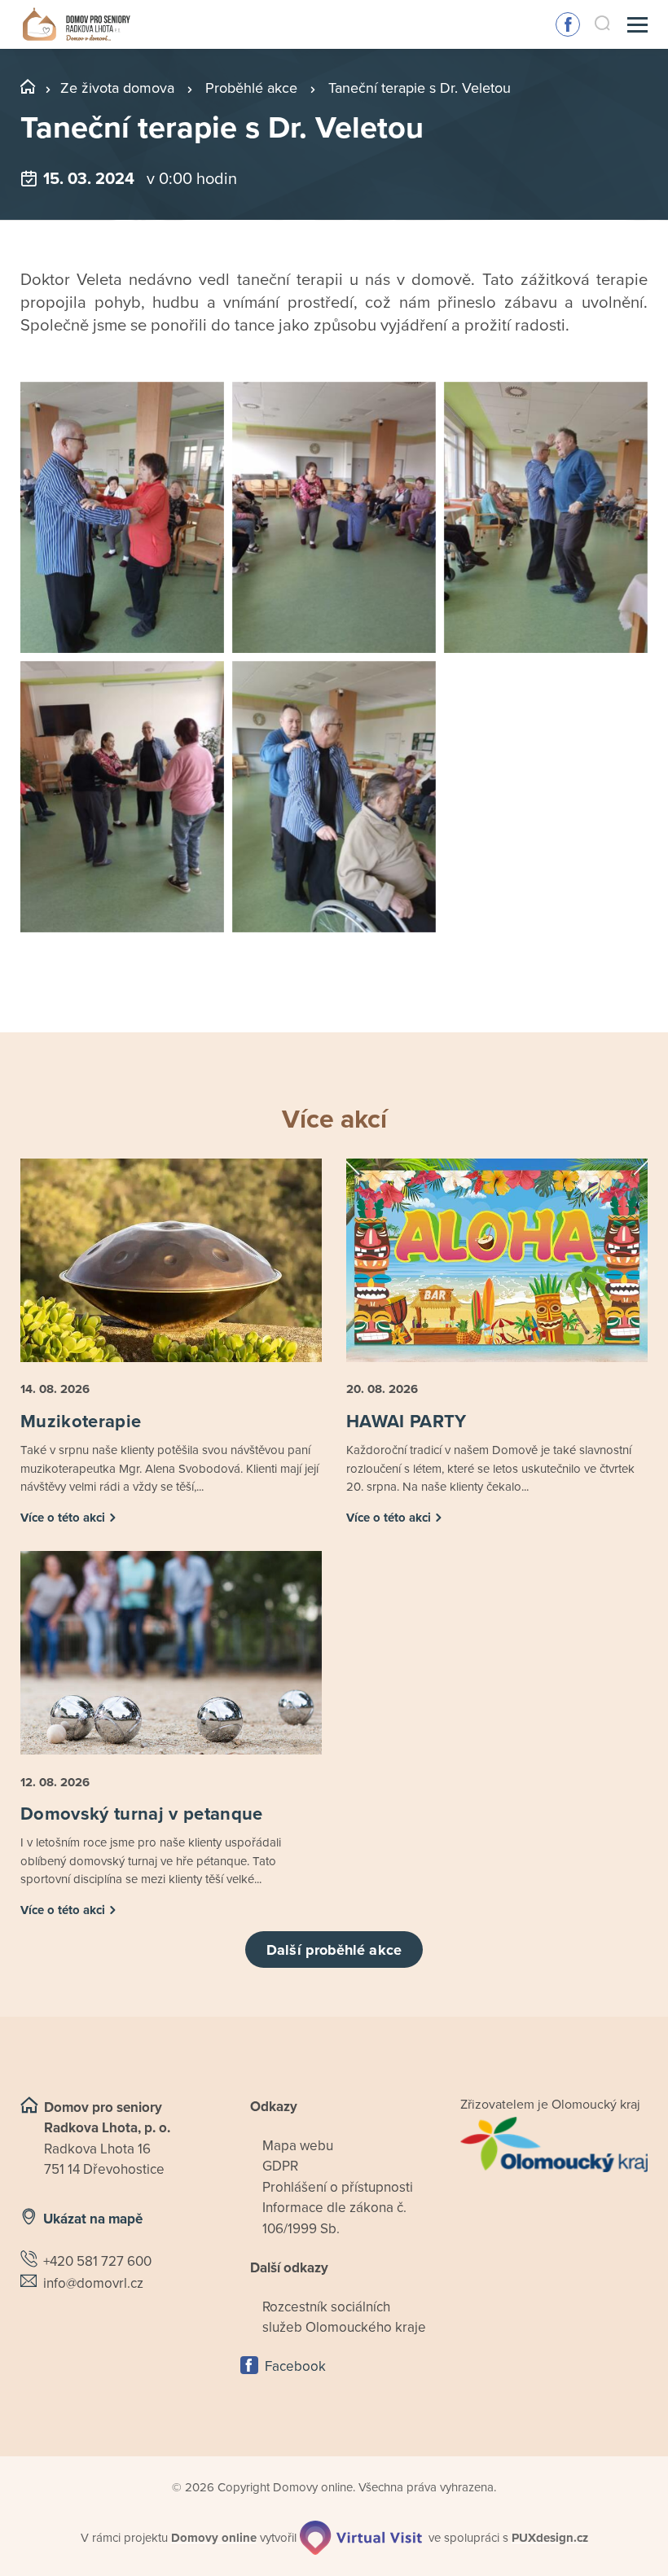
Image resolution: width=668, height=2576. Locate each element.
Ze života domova (117, 88)
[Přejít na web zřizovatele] (554, 2144)
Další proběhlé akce (334, 1950)
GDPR (280, 2166)
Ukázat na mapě (93, 2219)
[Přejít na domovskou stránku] (76, 25)
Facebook (568, 24)
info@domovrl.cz (93, 2283)
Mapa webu (298, 2146)
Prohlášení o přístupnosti (338, 2187)
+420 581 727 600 (97, 2261)
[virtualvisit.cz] (361, 2538)
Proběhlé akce (251, 88)
